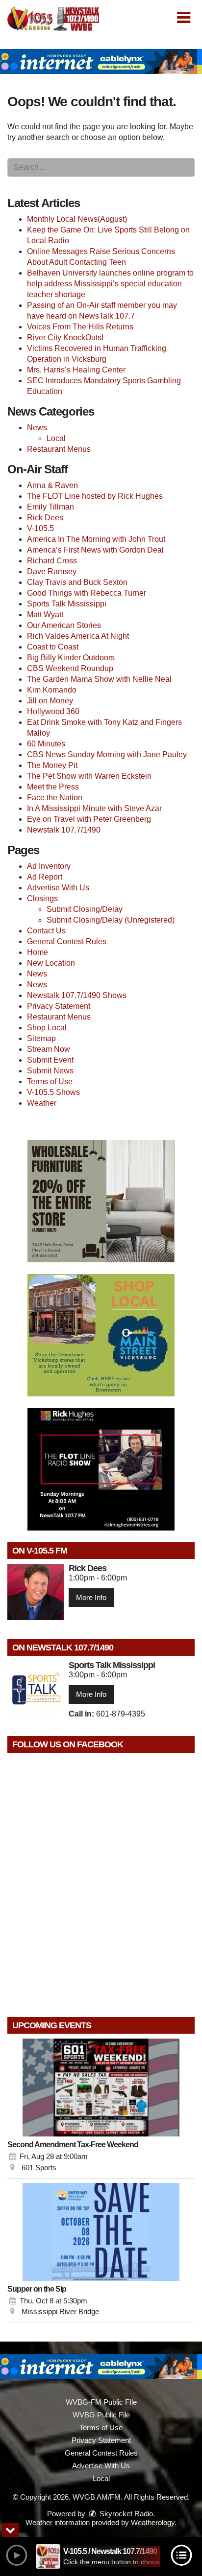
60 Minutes (46, 744)
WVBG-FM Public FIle (101, 2402)
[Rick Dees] (36, 1592)
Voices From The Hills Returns (80, 327)
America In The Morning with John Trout (96, 539)
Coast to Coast (53, 647)
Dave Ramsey (52, 571)
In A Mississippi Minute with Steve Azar (94, 808)
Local (56, 438)
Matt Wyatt (45, 615)
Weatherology (153, 2522)
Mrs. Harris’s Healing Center (76, 370)
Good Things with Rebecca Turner (87, 593)
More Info (91, 1597)
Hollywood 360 (53, 711)
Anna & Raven (52, 485)
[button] (184, 18)
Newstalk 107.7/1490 (64, 830)
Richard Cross (52, 561)
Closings (42, 898)
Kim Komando (52, 690)
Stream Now (49, 1049)
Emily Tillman (50, 507)
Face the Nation (55, 798)
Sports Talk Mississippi (67, 604)
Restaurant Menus (59, 449)
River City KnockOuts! (65, 337)
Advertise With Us (58, 888)
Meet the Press (53, 787)
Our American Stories (64, 625)
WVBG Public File (101, 2415)
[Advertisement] (101, 61)
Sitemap (41, 1038)
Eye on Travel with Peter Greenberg (89, 819)
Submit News (50, 1071)
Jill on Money (50, 701)
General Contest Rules (67, 941)
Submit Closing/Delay (85, 909)
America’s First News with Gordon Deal (95, 550)
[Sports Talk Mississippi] (36, 1689)
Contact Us (46, 931)
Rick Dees (45, 518)
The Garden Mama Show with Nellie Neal (99, 679)
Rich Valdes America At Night (78, 636)
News (37, 428)
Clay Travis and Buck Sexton (77, 582)
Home (38, 952)
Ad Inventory (49, 866)
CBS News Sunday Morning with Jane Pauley (107, 754)
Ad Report (45, 877)
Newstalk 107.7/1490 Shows (77, 995)
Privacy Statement (59, 1006)
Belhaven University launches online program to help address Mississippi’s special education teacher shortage (110, 284)
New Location (51, 963)
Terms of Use (50, 1081)
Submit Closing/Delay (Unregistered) (111, 920)
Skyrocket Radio (125, 2514)
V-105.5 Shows (53, 1092)
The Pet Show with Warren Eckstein (89, 776)
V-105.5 (40, 528)
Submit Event (50, 1060)
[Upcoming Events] (101, 2088)
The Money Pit (52, 765)
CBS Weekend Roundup (70, 668)
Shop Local (47, 1028)
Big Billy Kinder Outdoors (71, 658)
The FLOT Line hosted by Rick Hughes (95, 496)
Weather (42, 1103)
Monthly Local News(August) (77, 219)
